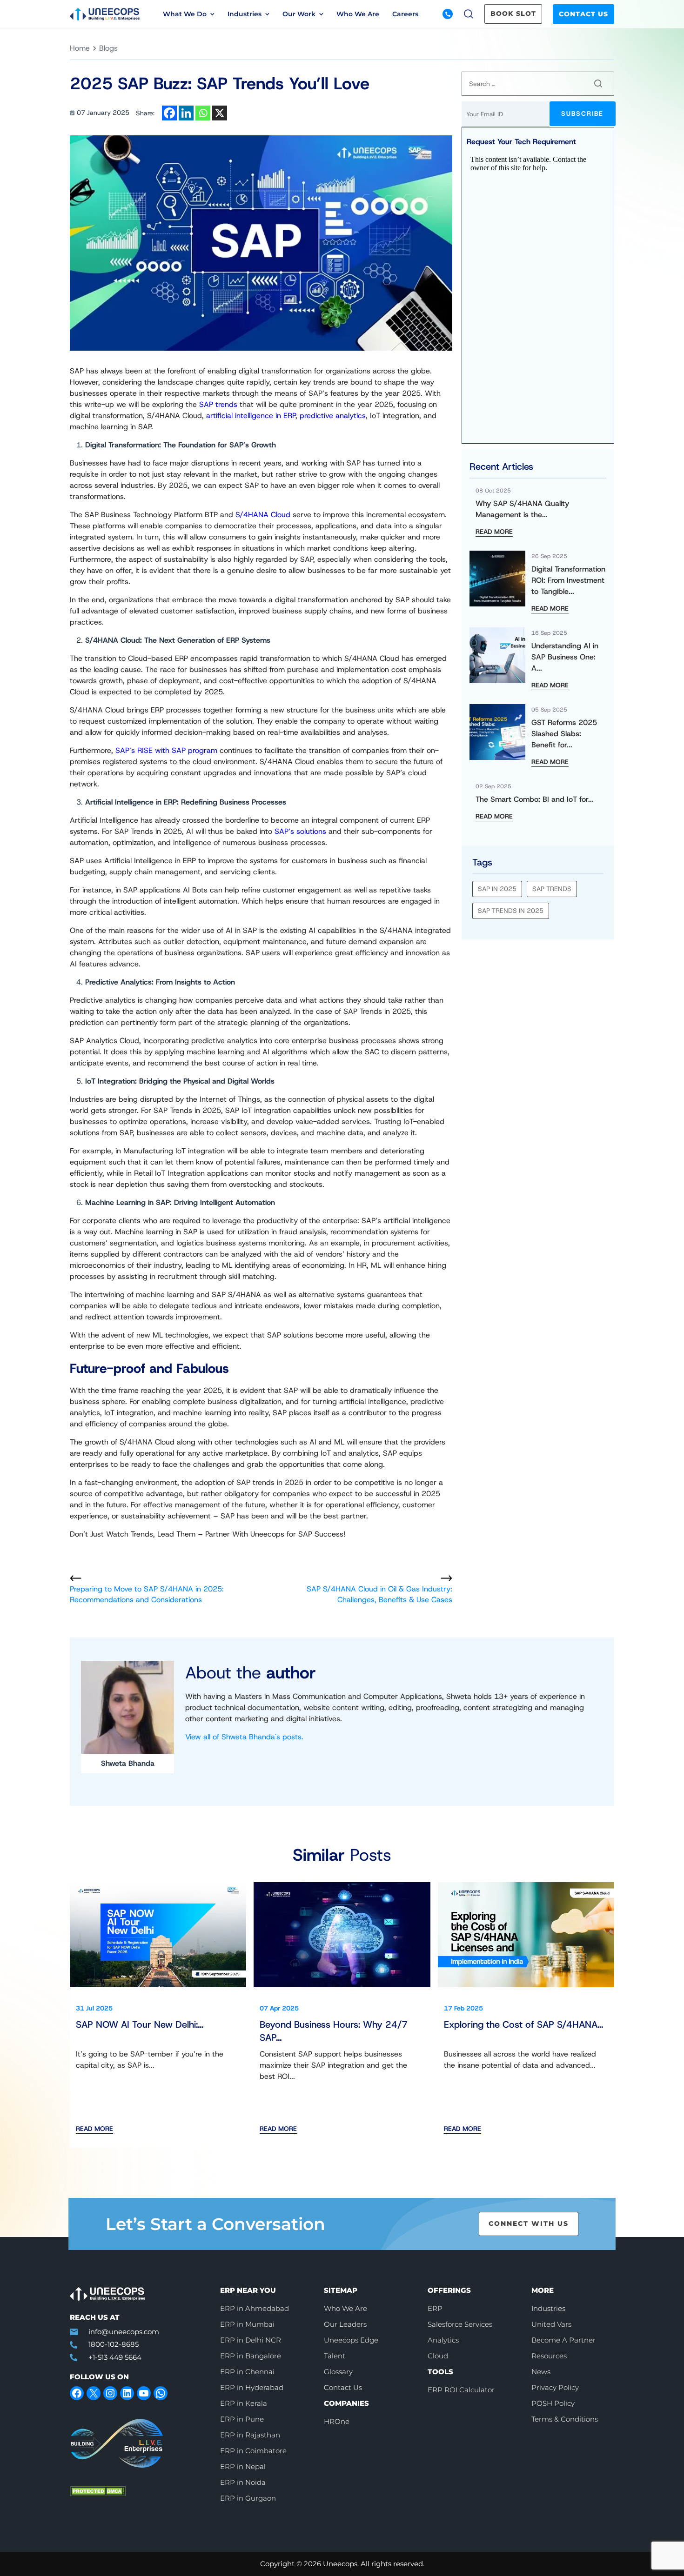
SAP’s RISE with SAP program (166, 750)
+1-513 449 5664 (115, 2357)
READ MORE (494, 532)
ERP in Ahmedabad (255, 2308)
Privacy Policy (555, 2387)
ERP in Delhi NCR (251, 2340)
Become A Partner (563, 2340)
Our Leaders (345, 2324)
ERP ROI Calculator (461, 2390)
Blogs (201, 54)
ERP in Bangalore (251, 2356)
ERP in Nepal (243, 2466)
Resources (549, 2356)
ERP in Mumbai (247, 2324)
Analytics (443, 2340)
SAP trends (218, 404)
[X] (220, 113)
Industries (548, 2308)
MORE (543, 2290)
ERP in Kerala (244, 2403)
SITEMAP (341, 2290)
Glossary (338, 2372)
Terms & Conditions (565, 2419)
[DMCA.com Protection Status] (138, 2491)
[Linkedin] (186, 113)
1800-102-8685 (114, 2344)
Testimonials (378, 54)
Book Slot (513, 13)
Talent (335, 2356)
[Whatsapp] (203, 113)
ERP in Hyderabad (252, 2387)
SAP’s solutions (300, 831)
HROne (337, 2421)
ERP (435, 2308)
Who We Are (358, 14)
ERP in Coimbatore (253, 2451)
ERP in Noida (243, 2482)
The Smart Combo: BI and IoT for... (535, 799)
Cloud (438, 2356)
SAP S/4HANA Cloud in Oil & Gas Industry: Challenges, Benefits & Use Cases (379, 1594)
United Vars (551, 2324)
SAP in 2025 (497, 889)
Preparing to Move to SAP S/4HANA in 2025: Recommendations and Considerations (147, 1594)
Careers (405, 14)
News (531, 54)
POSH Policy (553, 2403)
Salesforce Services (460, 2324)
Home (80, 48)
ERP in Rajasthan (250, 2435)
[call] (448, 14)
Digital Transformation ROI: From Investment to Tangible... (568, 580)
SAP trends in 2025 (511, 911)
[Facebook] (169, 113)
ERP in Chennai (247, 2372)
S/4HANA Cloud (263, 515)
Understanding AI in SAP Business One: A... (565, 657)
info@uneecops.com (124, 2332)
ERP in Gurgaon (248, 2498)
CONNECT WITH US (529, 2223)
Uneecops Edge (351, 2340)
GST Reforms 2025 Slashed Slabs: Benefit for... (564, 734)
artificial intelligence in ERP (251, 416)
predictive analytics (333, 416)
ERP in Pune (242, 2419)
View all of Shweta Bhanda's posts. (244, 1737)
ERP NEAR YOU (248, 2290)
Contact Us (583, 14)
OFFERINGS (449, 2290)
